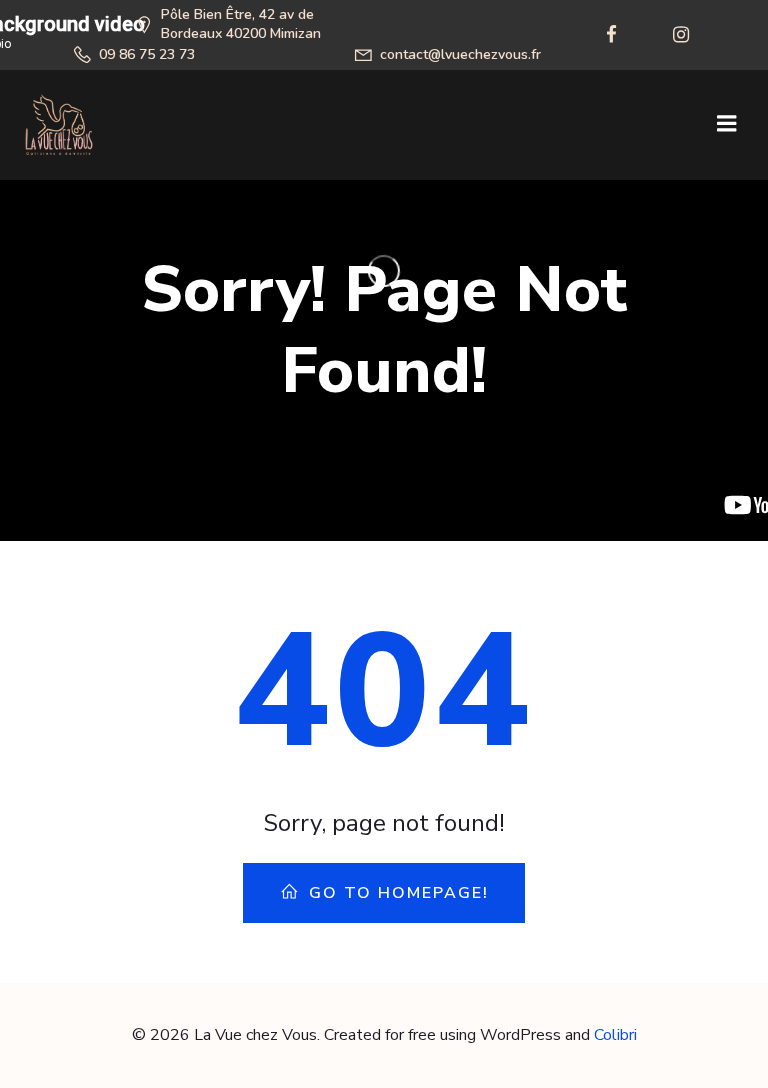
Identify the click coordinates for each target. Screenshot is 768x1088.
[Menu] (727, 124)
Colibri (615, 1035)
